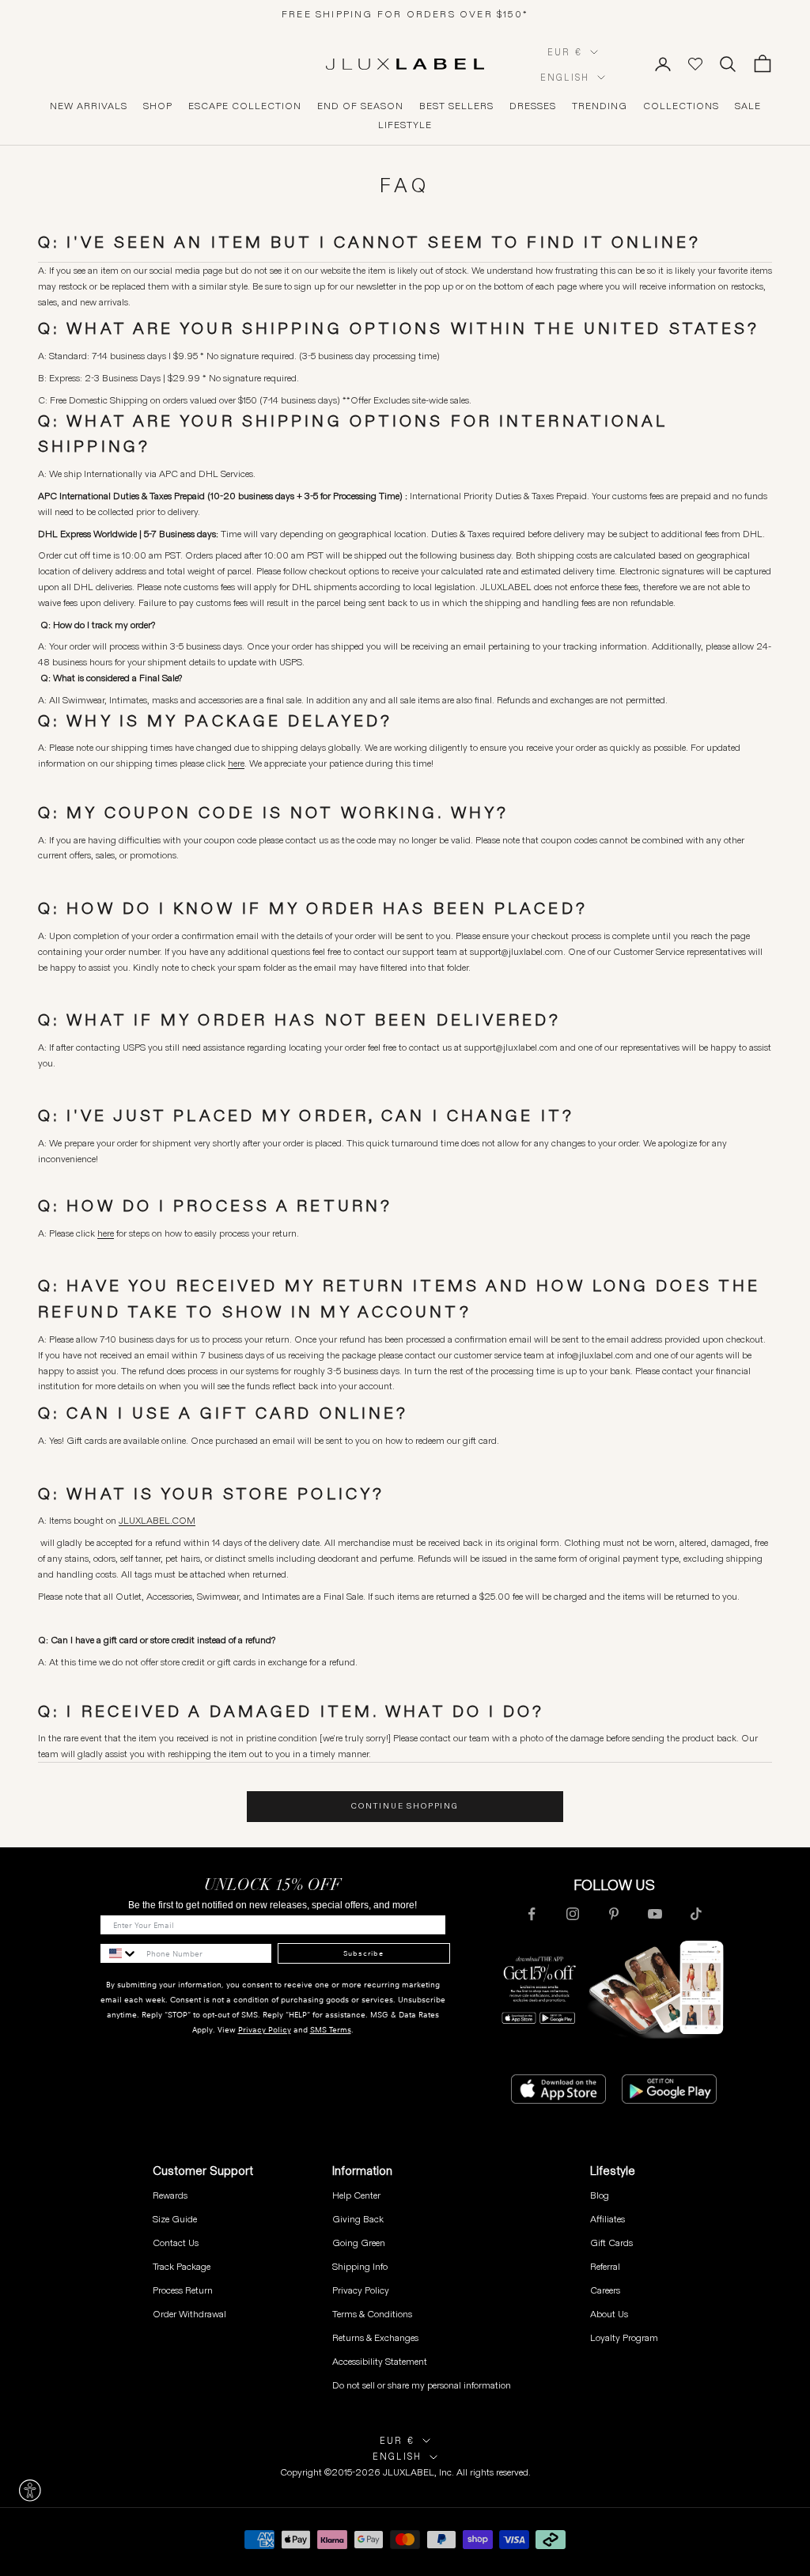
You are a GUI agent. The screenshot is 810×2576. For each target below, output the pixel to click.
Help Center (356, 2195)
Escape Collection (245, 106)
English (565, 78)
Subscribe (363, 1953)
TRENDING (600, 106)
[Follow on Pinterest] (614, 1914)
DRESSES (533, 106)
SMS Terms (331, 2030)
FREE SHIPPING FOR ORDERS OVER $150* (405, 14)
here (106, 1233)
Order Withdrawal (189, 2314)
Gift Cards (611, 2243)
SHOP (158, 106)
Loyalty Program (624, 2337)
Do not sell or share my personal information (422, 2385)
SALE (748, 106)
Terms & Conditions (372, 2314)
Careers (605, 2290)
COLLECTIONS (681, 106)
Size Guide (175, 2219)
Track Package (182, 2266)
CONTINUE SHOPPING (405, 1806)
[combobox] (119, 1953)
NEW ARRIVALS (89, 106)
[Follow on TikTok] (696, 1914)
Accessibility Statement (380, 2361)
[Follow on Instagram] (573, 1914)
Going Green (359, 2243)
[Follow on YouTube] (655, 1914)
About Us (609, 2314)
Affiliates (607, 2219)
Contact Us (176, 2243)
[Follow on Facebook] (532, 1914)
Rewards (170, 2195)
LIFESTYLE (405, 125)
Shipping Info (360, 2266)
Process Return (183, 2290)
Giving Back (358, 2219)
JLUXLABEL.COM (157, 1520)
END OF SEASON (360, 106)
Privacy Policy (265, 2030)
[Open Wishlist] (695, 64)
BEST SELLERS (456, 106)
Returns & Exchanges (375, 2337)
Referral (605, 2266)
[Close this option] (30, 2491)
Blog (600, 2195)
